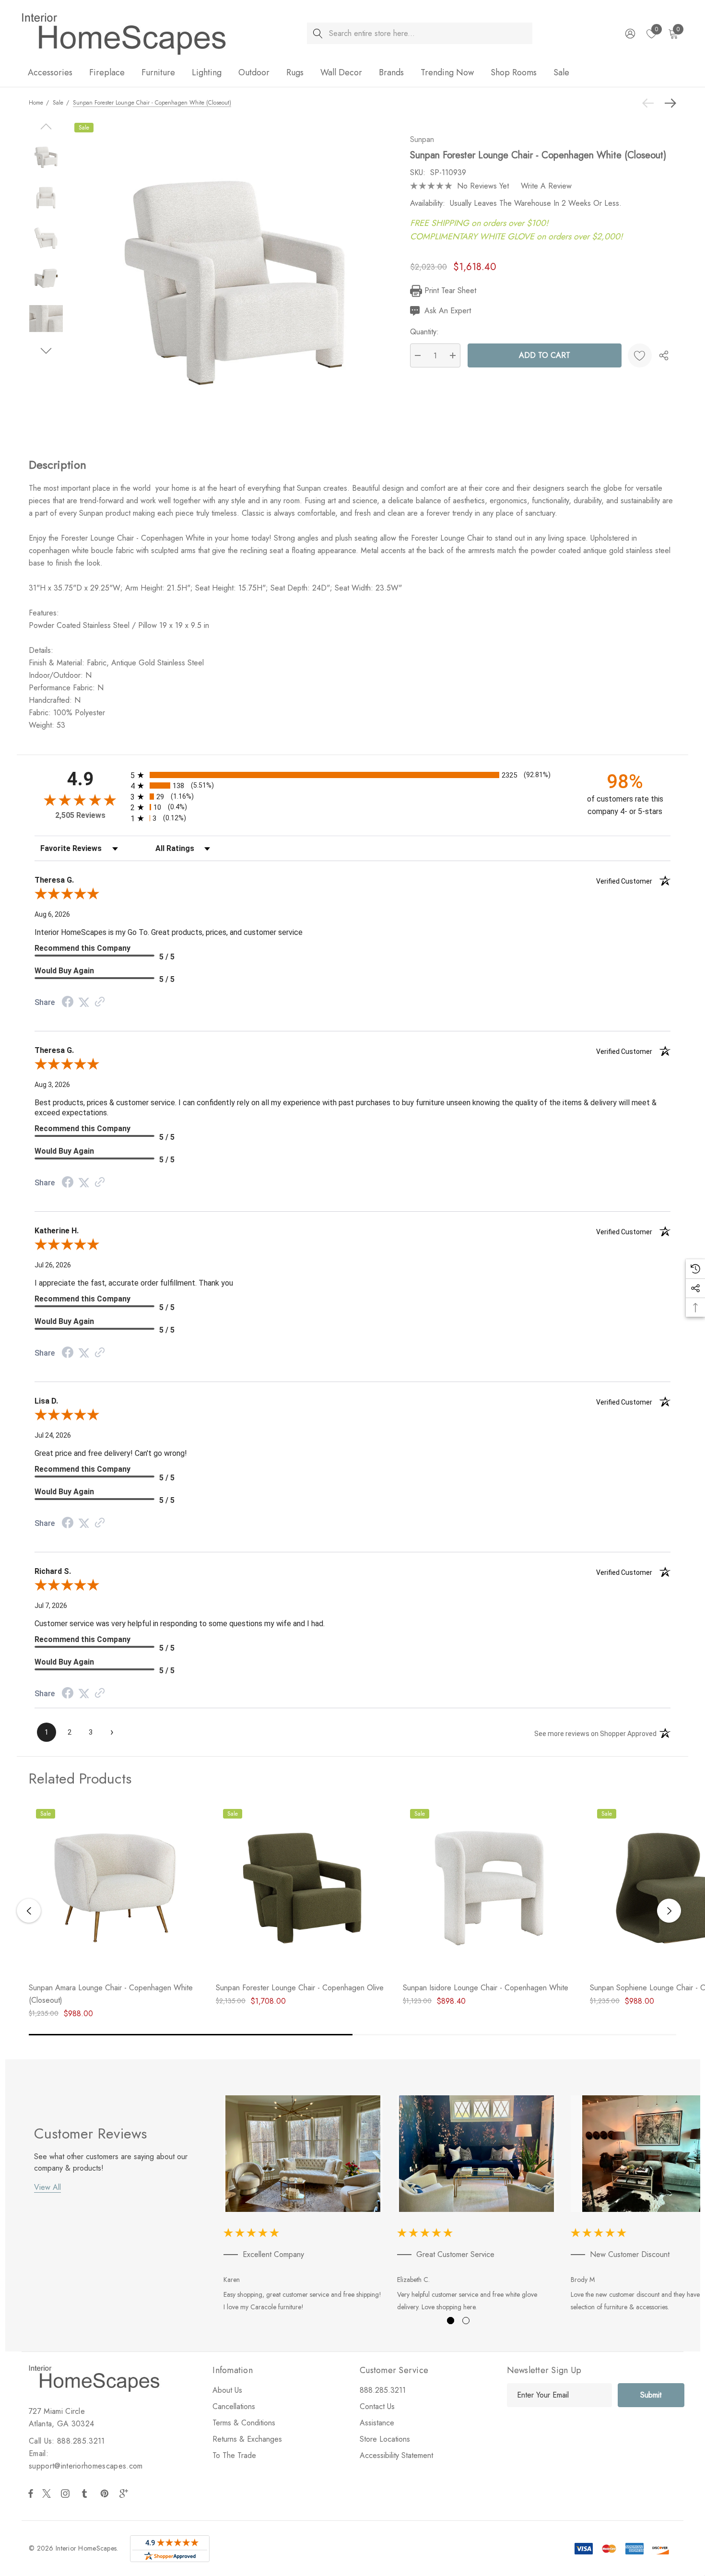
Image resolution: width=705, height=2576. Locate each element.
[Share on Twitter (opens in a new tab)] (84, 1002)
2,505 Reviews (80, 815)
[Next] (668, 103)
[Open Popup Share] (664, 355)
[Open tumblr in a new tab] (86, 2493)
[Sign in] (629, 34)
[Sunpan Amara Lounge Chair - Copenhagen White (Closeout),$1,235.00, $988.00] (115, 1888)
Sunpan (422, 139)
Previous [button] (29, 1911)
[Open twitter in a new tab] (48, 2493)
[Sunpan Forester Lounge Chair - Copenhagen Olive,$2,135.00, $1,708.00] (302, 1888)
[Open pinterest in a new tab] (106, 2493)
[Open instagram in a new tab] (67, 2493)
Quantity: (424, 332)
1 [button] (451, 2321)
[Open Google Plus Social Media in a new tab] (126, 2493)
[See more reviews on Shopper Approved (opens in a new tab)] (100, 1002)
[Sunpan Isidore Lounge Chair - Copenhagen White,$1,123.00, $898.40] (489, 1888)
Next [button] (669, 1911)
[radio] (352, 775)
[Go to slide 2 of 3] (46, 351)
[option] (303, 2205)
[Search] (318, 33)
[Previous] (650, 103)
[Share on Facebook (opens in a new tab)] (68, 1003)
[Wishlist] (640, 355)
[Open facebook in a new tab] (31, 2493)
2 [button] (466, 2321)
